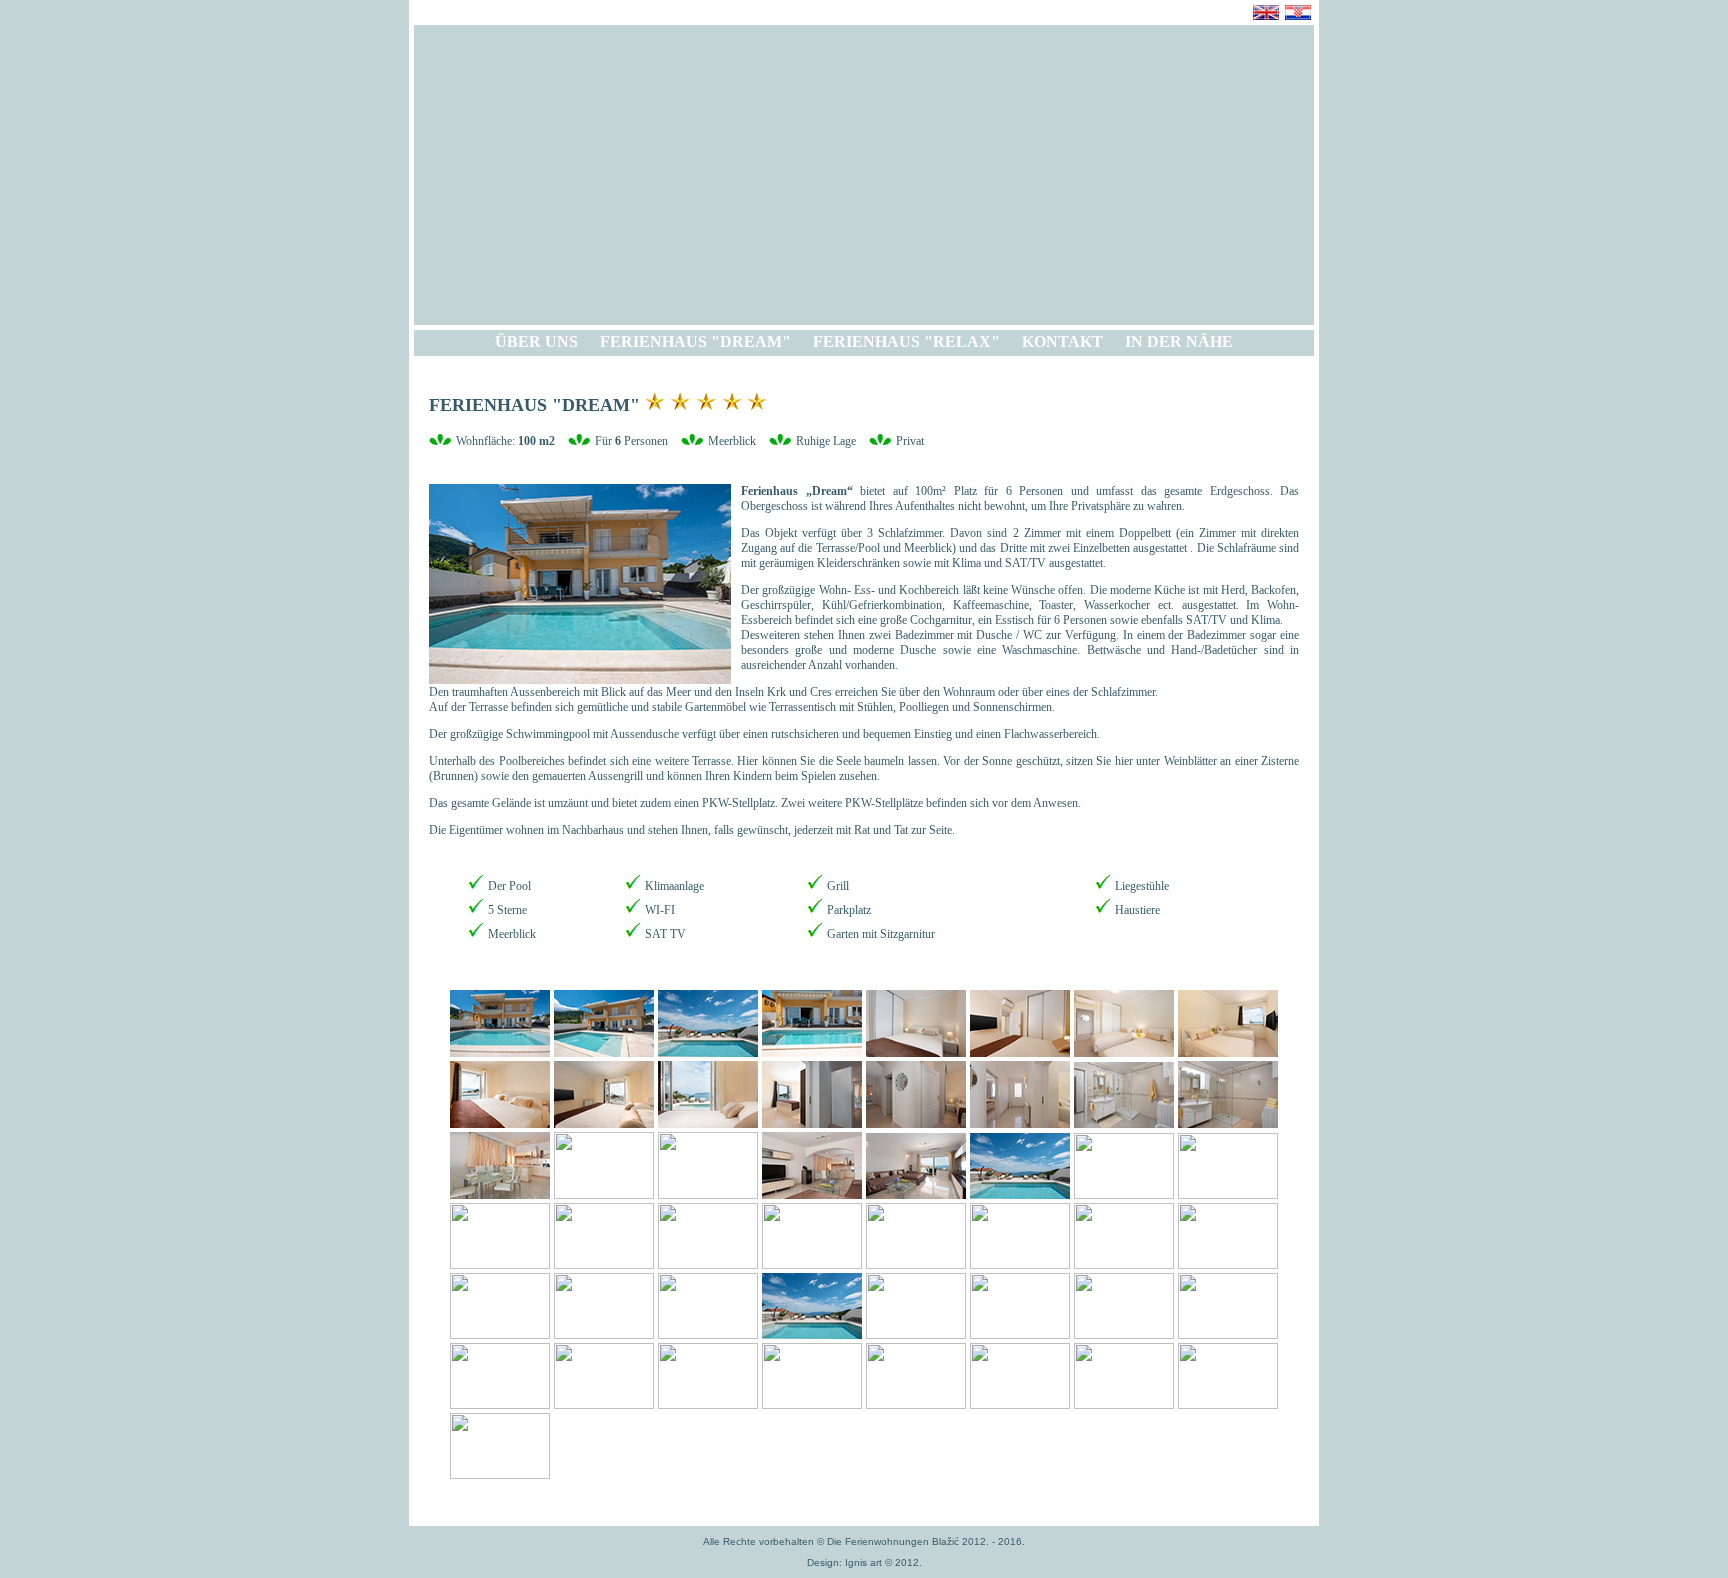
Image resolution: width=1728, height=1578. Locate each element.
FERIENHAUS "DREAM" (695, 341)
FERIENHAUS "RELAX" (906, 341)
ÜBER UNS (536, 341)
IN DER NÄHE (1179, 341)
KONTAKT (1062, 341)
